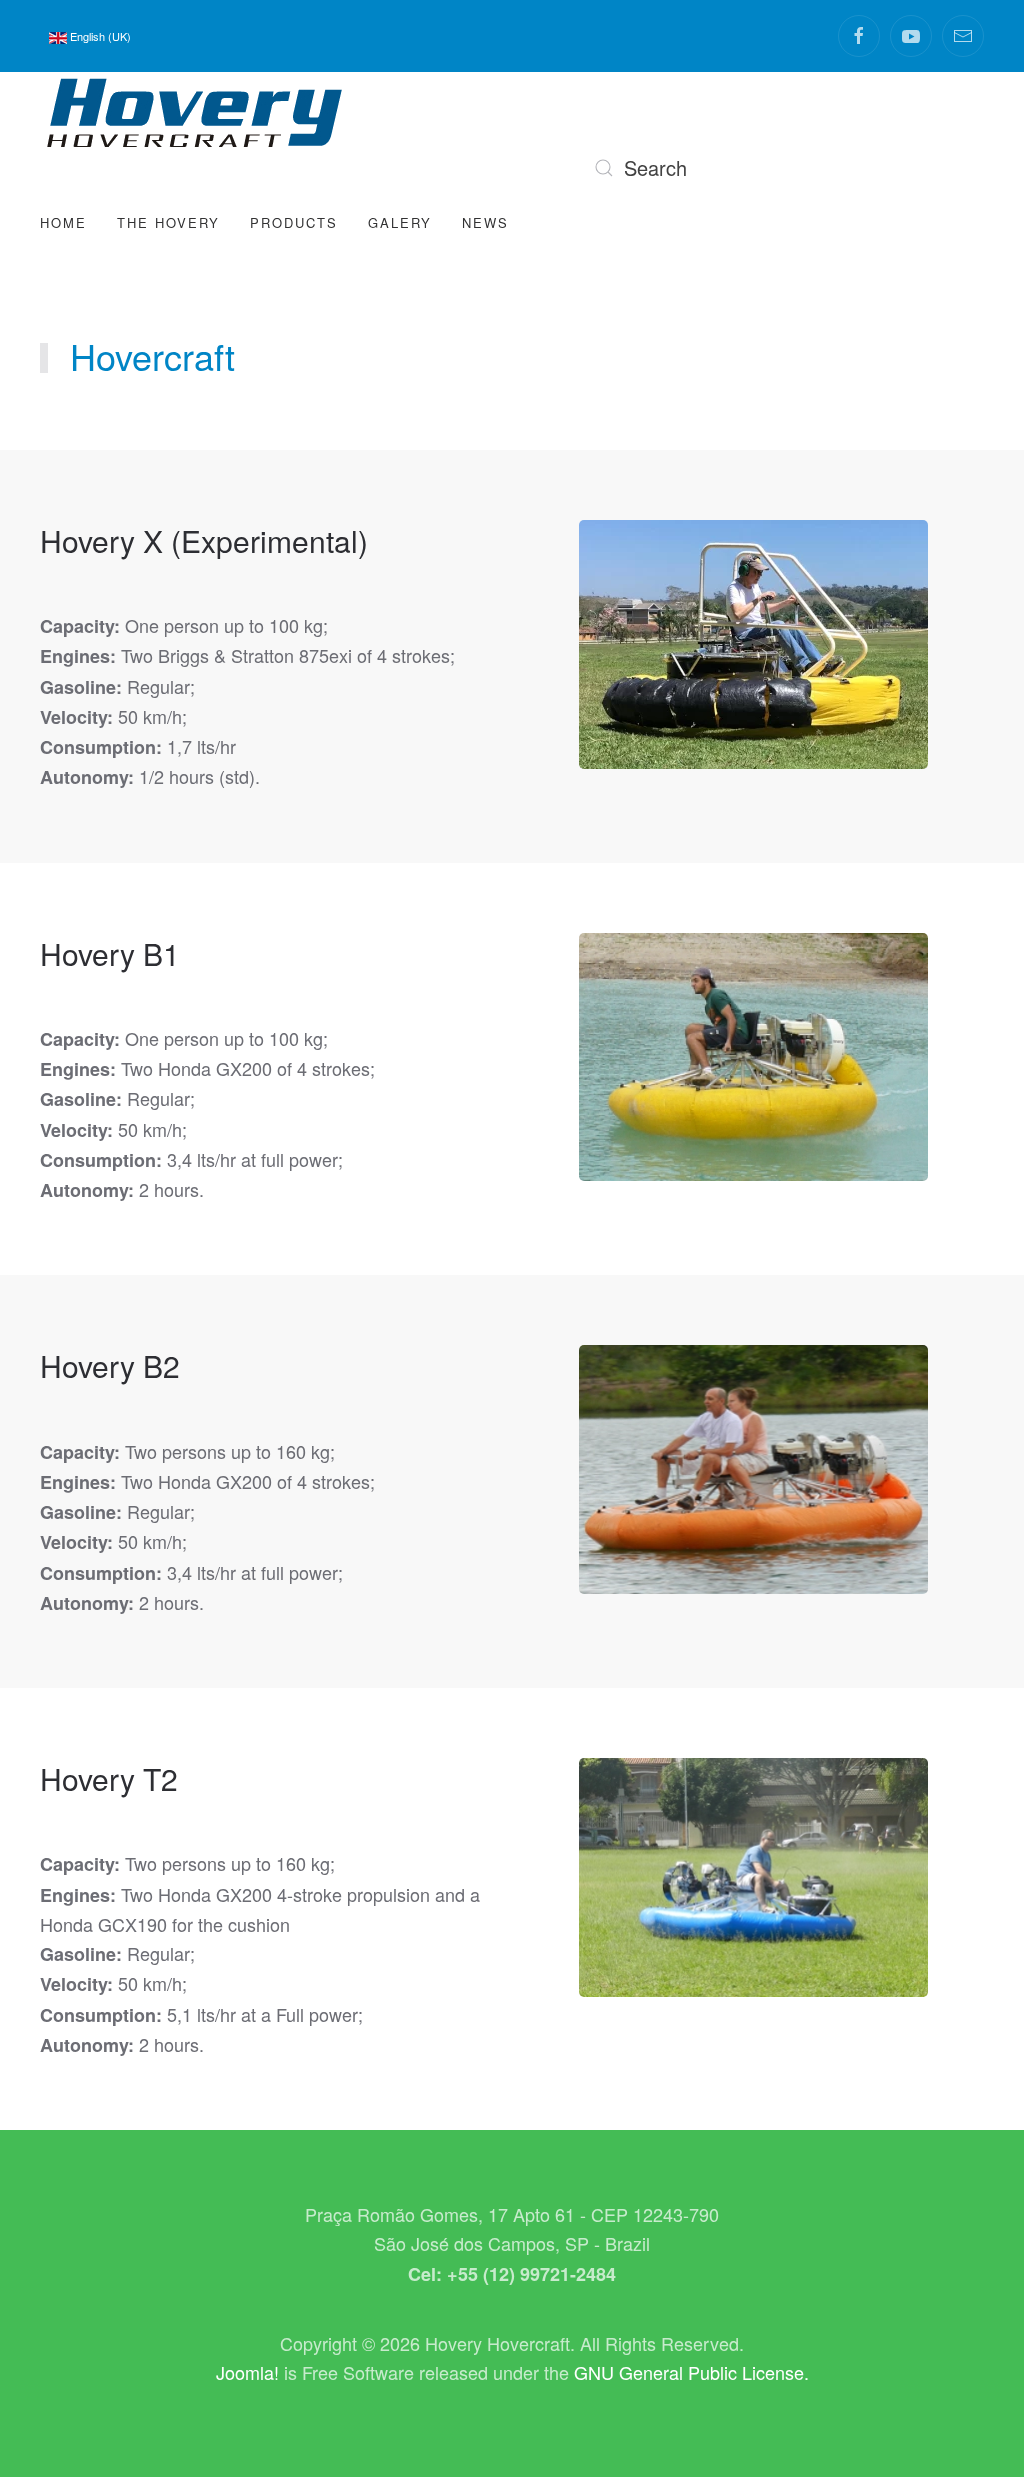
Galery (400, 222)
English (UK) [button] (99, 36)
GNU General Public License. (691, 2372)
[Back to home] (195, 112)
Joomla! (247, 2372)
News (485, 222)
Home (63, 222)
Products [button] (294, 222)
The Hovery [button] (168, 222)
